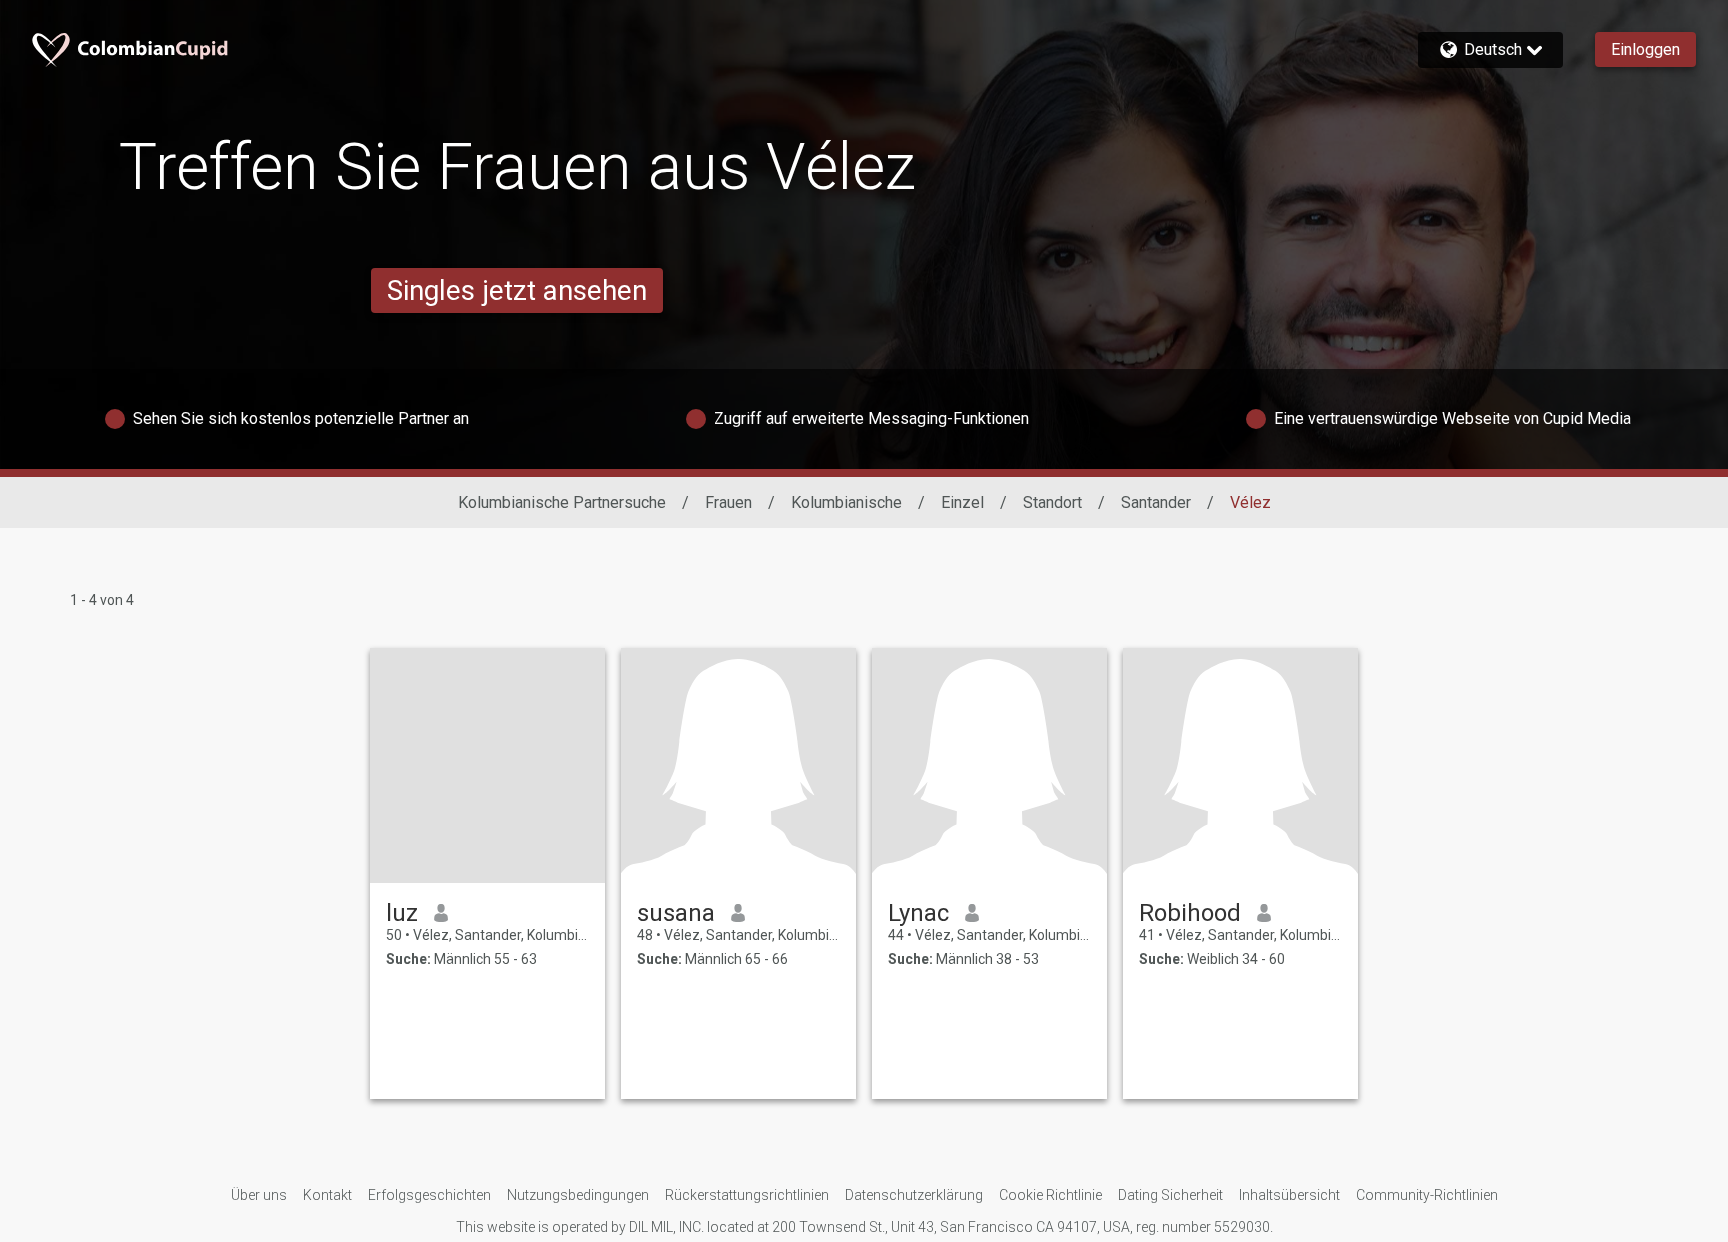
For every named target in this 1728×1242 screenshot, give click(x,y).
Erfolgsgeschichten (429, 1195)
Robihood (1190, 913)
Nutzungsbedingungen (578, 1195)
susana (676, 913)
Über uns (259, 1195)
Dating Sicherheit (1170, 1195)
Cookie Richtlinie (1050, 1195)
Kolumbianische (846, 502)
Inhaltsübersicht (1289, 1195)
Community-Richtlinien (1427, 1195)
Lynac (918, 913)
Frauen (728, 502)
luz (402, 913)
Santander (1156, 502)
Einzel (962, 502)
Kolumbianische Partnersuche (562, 502)
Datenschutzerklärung (914, 1195)
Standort (1052, 502)
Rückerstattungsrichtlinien (747, 1195)
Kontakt (327, 1195)
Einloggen (1645, 49)
